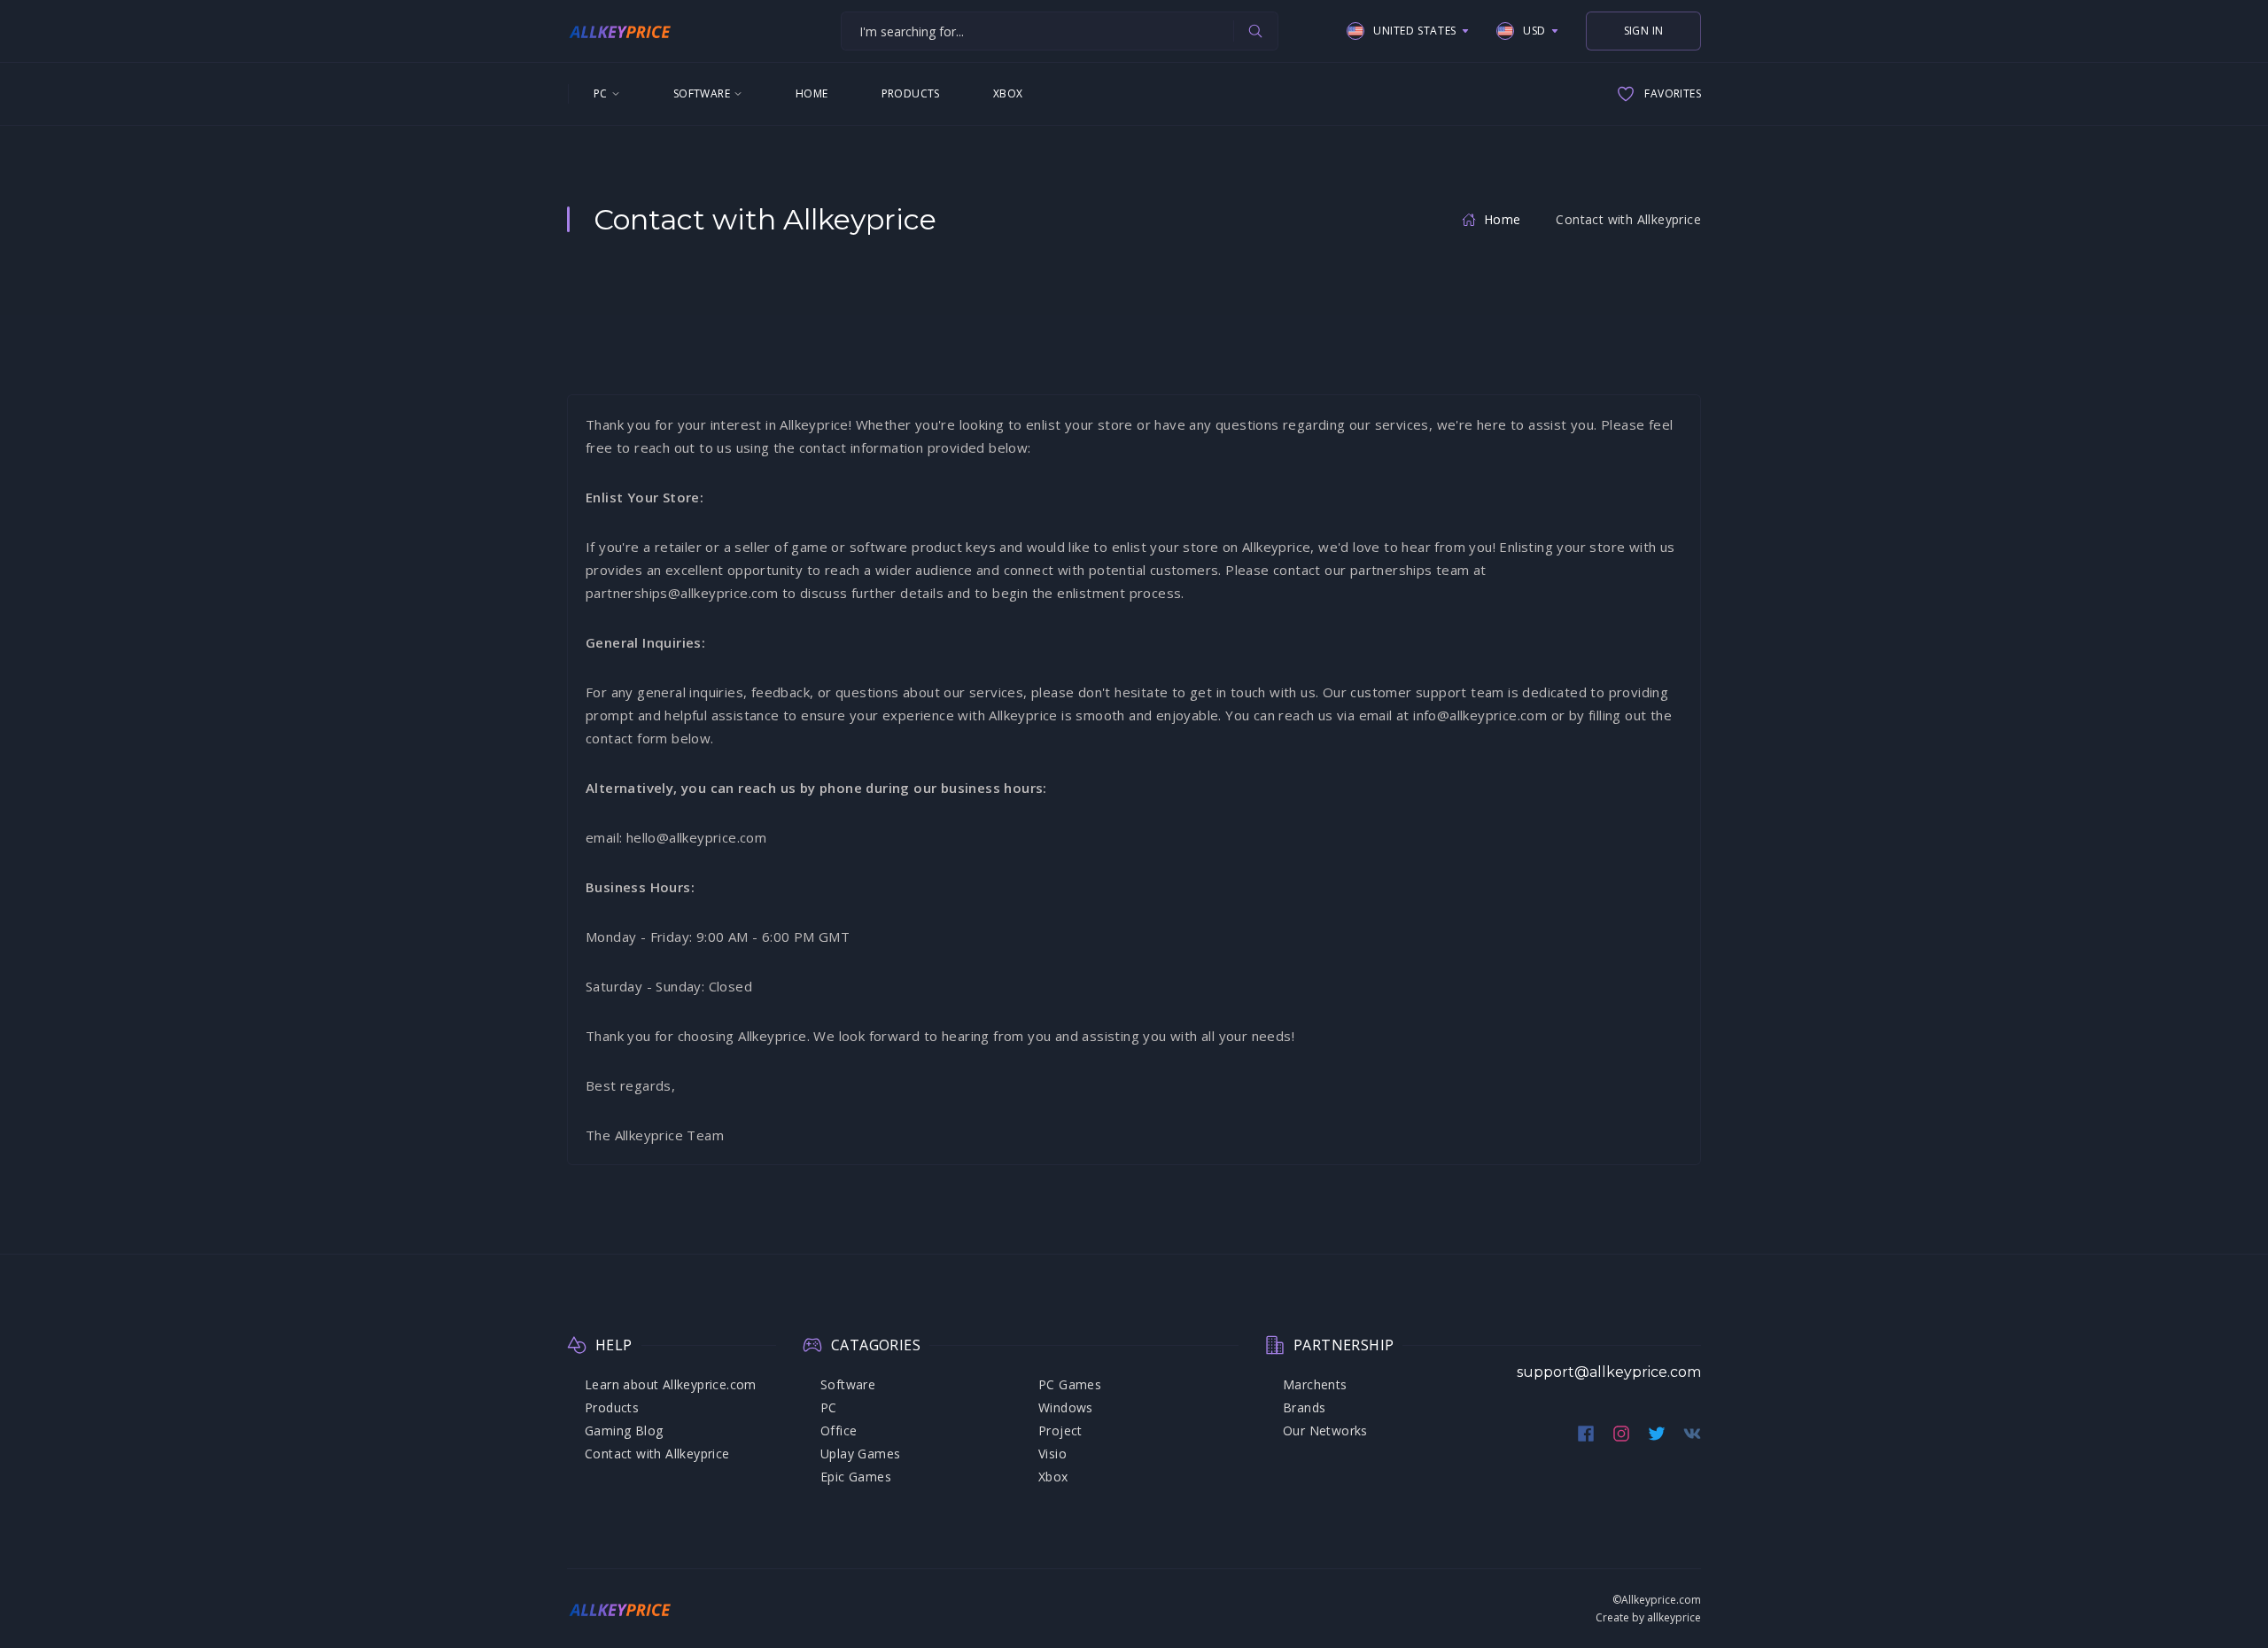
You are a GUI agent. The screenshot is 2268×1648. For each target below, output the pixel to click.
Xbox (1008, 93)
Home (812, 93)
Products (911, 93)
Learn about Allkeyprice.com (671, 1384)
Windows (1066, 1407)
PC (601, 93)
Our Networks (1325, 1430)
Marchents (1315, 1384)
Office (839, 1430)
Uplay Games (860, 1454)
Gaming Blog (624, 1430)
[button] (1408, 31)
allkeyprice (1674, 1617)
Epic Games (856, 1477)
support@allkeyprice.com (1609, 1372)
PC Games (1070, 1384)
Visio (1052, 1454)
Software (702, 93)
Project (1060, 1430)
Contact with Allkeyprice (657, 1454)
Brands (1304, 1407)
